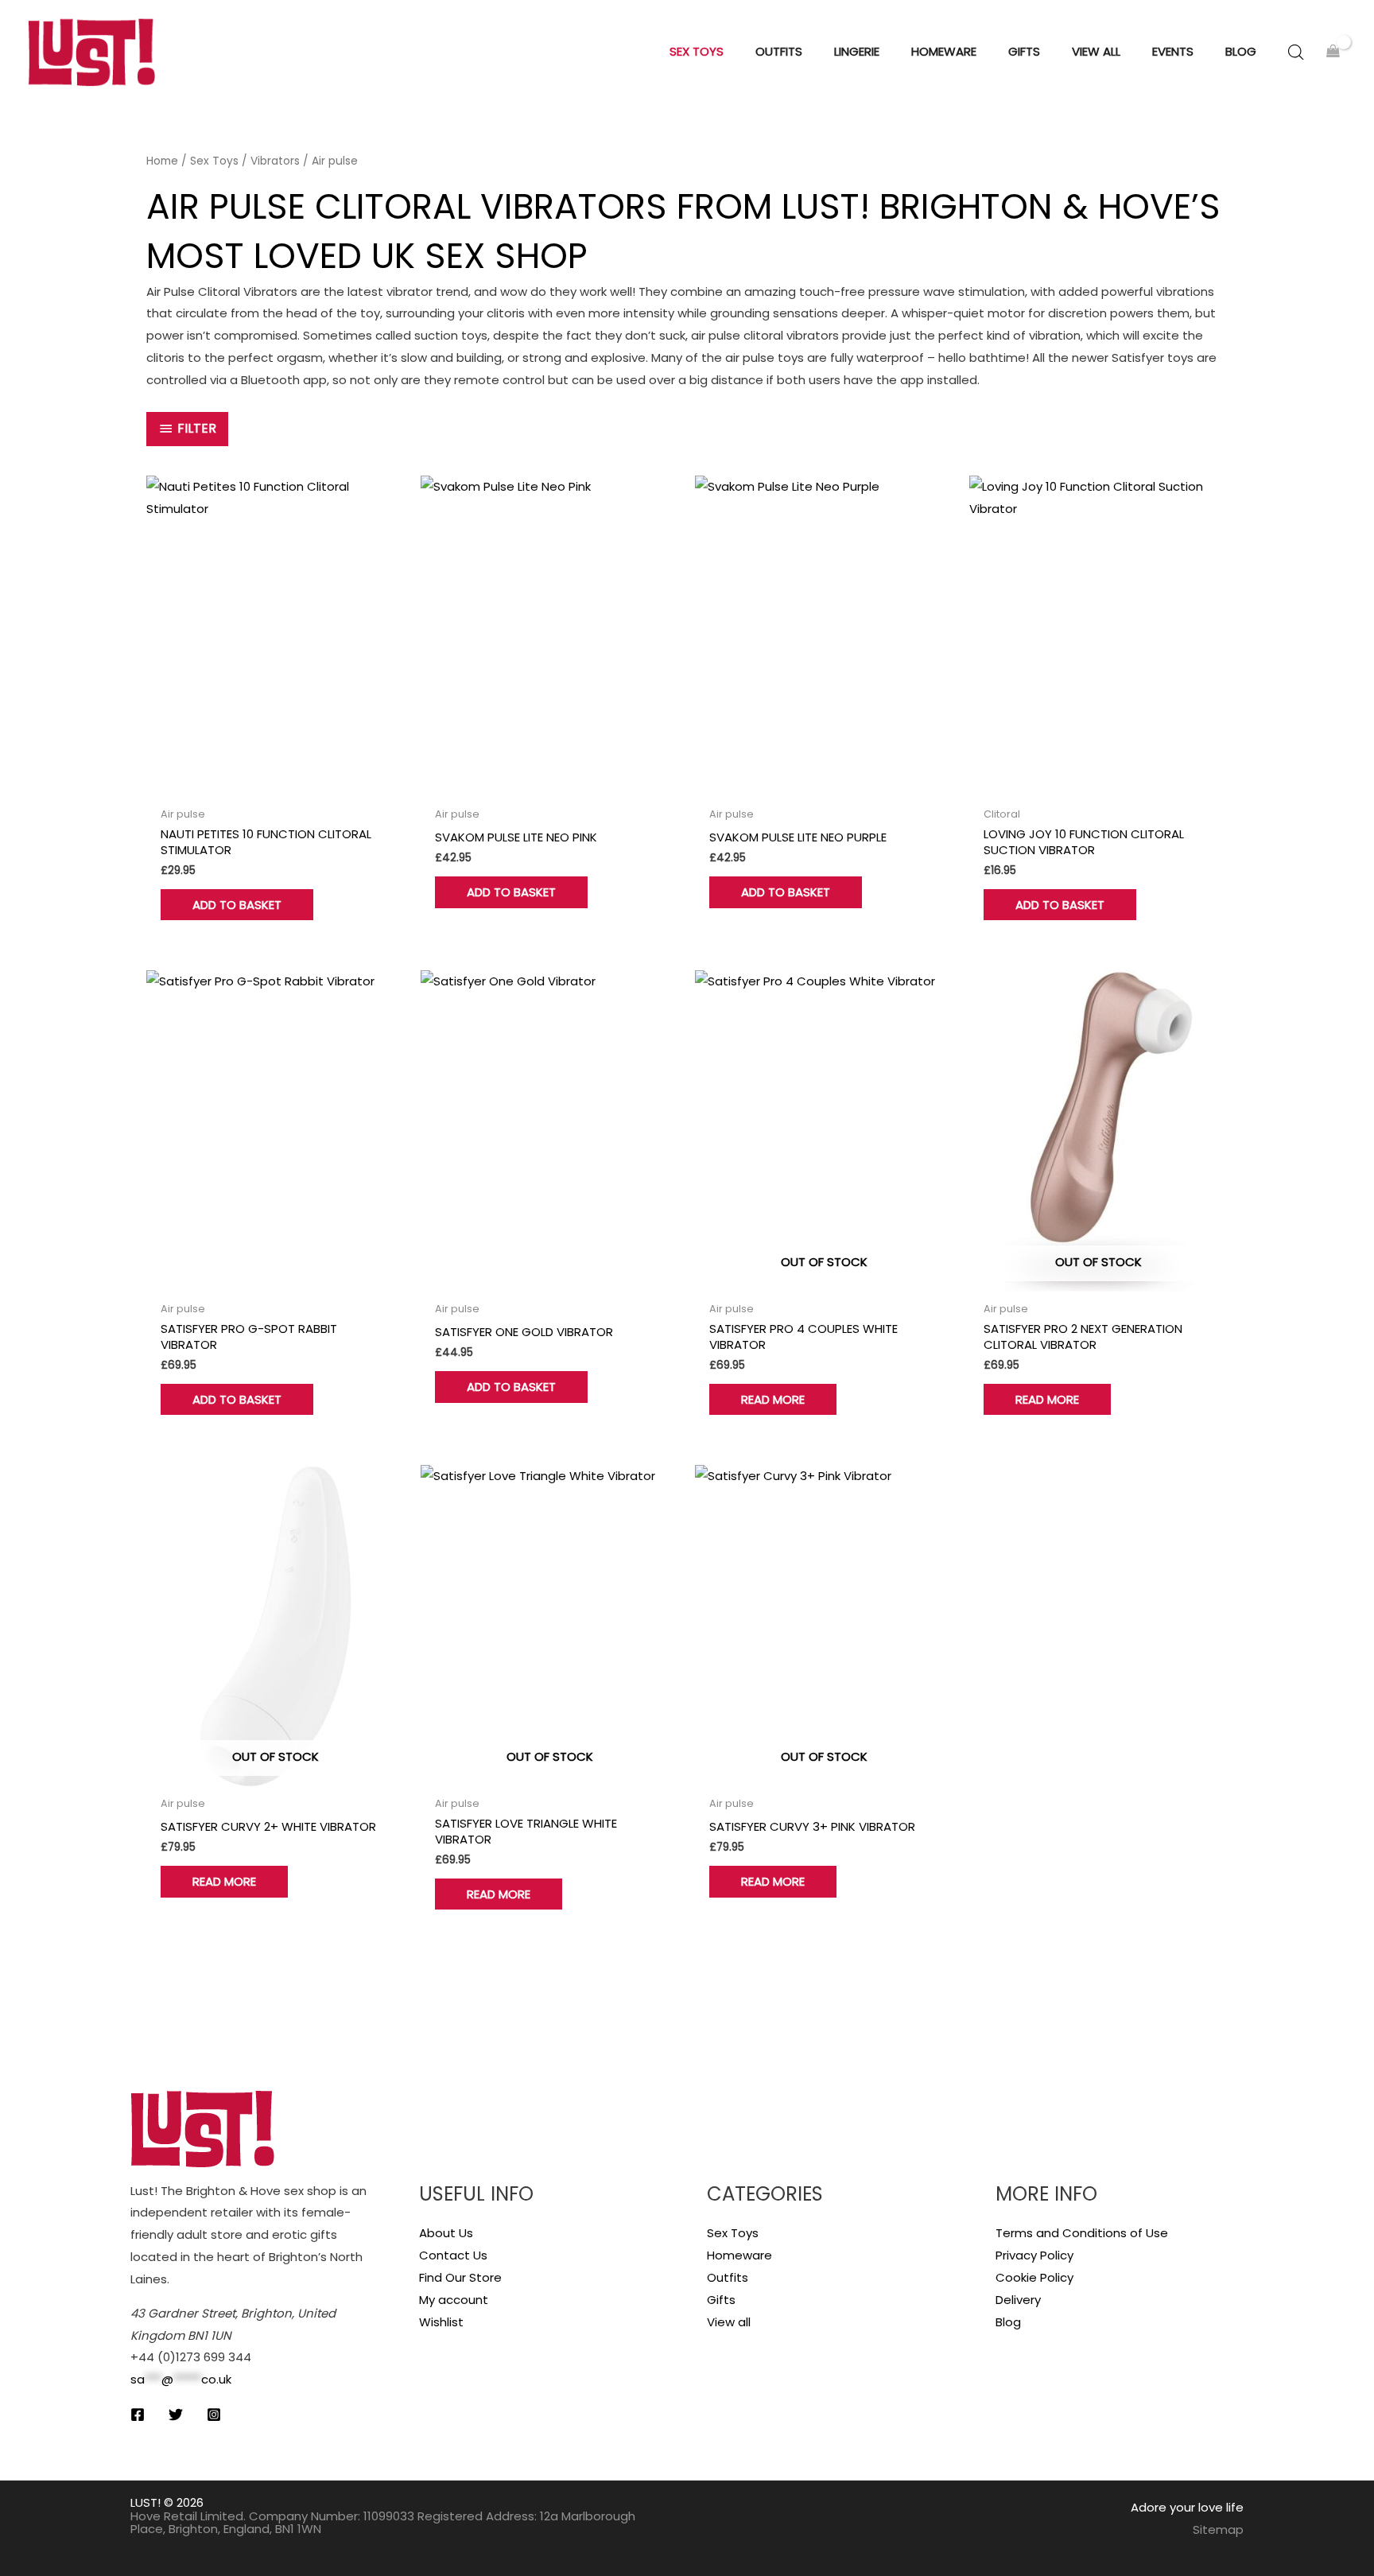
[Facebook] (138, 2415)
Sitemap (1218, 2529)
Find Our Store (460, 2277)
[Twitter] (176, 2415)
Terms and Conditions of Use (1082, 2233)
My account (454, 2300)
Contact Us (453, 2255)
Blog (1008, 2322)
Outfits (728, 2277)
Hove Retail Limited (187, 2516)
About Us (446, 2233)
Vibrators (275, 161)
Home (162, 161)
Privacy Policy (1034, 2255)
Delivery (1018, 2300)
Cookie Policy (1034, 2277)
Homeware (739, 2255)
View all (729, 2322)
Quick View (276, 785)
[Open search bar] (1296, 52)
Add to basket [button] (237, 905)
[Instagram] (214, 2415)
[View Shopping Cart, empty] (1333, 52)
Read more (773, 1399)
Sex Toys (214, 161)
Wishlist (441, 2322)
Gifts (721, 2300)
